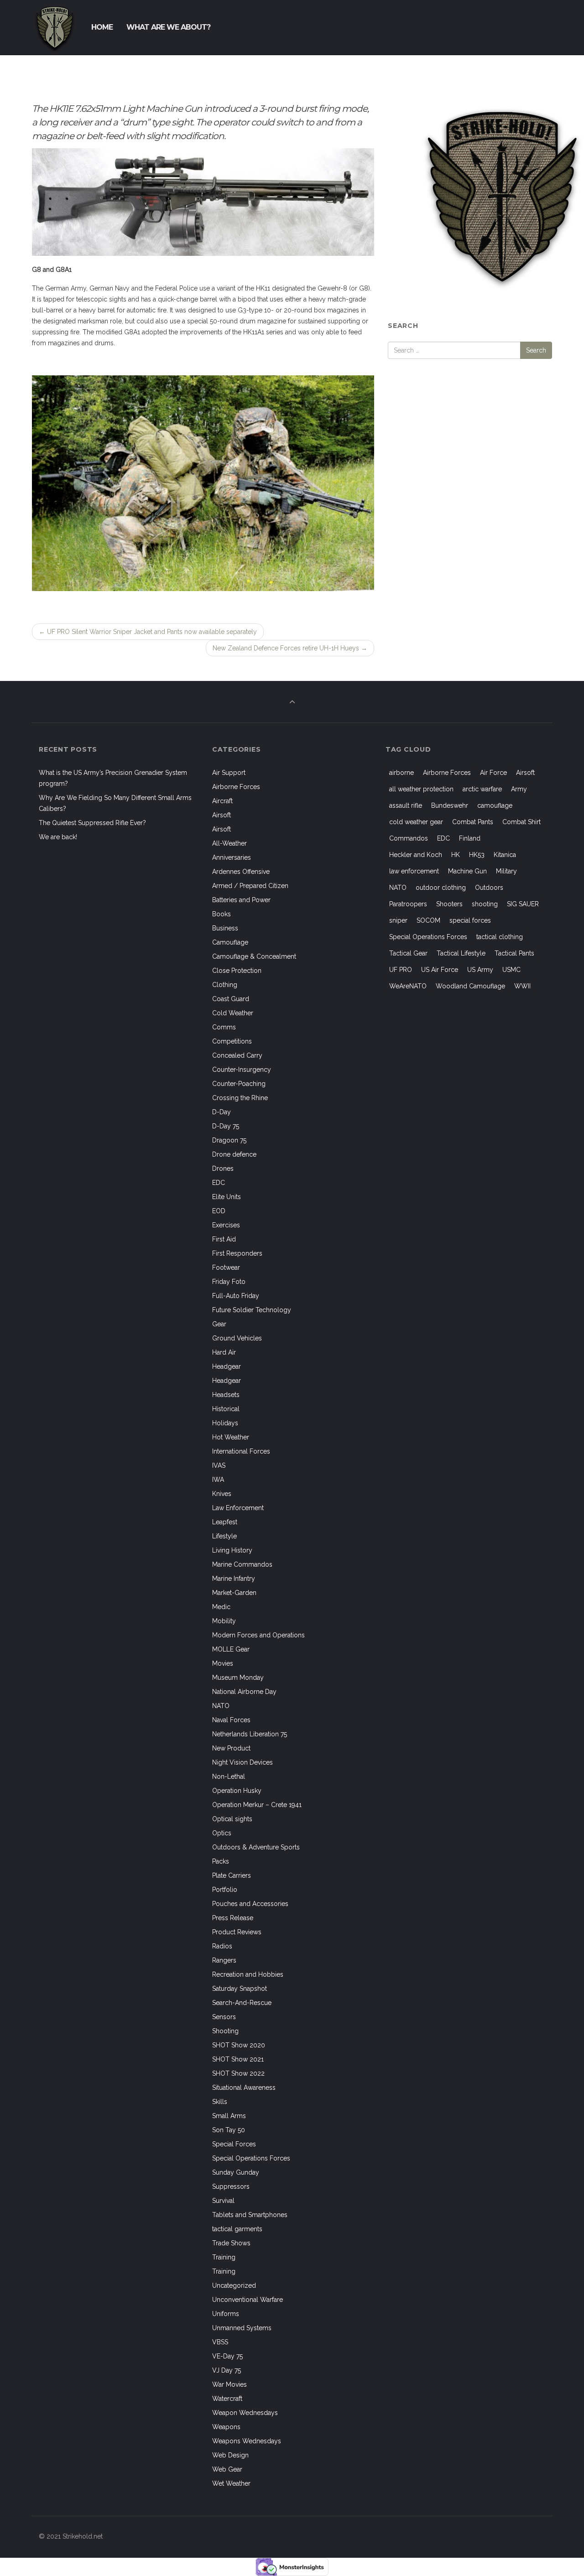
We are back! (58, 837)
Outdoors (489, 888)
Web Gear (227, 2469)
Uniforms (226, 2314)
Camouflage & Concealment (254, 956)
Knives (222, 1494)
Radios (222, 1946)
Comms (224, 1027)
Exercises (226, 1225)
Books (222, 914)
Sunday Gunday (236, 2172)
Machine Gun (467, 871)
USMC (511, 970)
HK (456, 855)
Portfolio (225, 1890)
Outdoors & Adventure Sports (256, 1847)
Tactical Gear (408, 953)
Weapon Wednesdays (245, 2413)
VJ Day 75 (227, 2370)
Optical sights (232, 1819)
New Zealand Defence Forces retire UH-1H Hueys (290, 648)
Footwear (226, 1267)
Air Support (229, 773)
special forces (470, 920)
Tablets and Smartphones (250, 2215)
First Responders (237, 1253)
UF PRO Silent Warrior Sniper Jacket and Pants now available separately (148, 632)
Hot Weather (231, 1437)
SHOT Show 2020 (239, 2045)
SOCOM (428, 920)
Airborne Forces (236, 787)
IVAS (219, 1465)
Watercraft (227, 2399)
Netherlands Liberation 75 (250, 1734)
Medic (221, 1607)
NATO (221, 1706)
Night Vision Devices (242, 1762)
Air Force (493, 773)
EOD (219, 1211)
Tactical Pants (514, 953)
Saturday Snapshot (240, 1989)
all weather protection (421, 789)
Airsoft (222, 815)
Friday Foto (229, 1282)
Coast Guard (231, 999)
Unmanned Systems (242, 2328)
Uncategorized (234, 2285)
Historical (226, 1409)
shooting (485, 904)
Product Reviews (237, 1932)
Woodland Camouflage (470, 986)
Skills (220, 2102)
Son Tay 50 (229, 2130)
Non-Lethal (229, 1776)
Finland (470, 838)
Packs (221, 1861)
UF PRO (401, 970)
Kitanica (505, 855)
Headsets (226, 1395)
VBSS (220, 2342)
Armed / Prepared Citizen (250, 886)
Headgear (227, 1366)
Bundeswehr (450, 805)
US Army (480, 970)
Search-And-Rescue (242, 2003)
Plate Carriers (232, 1875)
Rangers (224, 1960)
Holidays (225, 1423)
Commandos (409, 838)
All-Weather (229, 843)
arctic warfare (482, 789)
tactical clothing (500, 937)
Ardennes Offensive (241, 872)
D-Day (222, 1112)
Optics (222, 1833)
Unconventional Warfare (248, 2300)
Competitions (232, 1041)
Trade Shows (231, 2243)
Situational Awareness (244, 2088)
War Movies (229, 2384)
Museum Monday (238, 1678)
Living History (232, 1550)
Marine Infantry (234, 1579)
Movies (223, 1663)
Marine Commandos (242, 1564)
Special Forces (234, 2144)
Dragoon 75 (229, 1140)
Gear (219, 1324)
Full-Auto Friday (236, 1296)
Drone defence (234, 1154)
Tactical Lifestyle (461, 953)
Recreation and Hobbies (248, 1974)
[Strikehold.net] (55, 27)
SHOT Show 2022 (238, 2073)
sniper (398, 920)
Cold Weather (233, 1013)
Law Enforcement (238, 1508)
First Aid (224, 1239)
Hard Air (224, 1352)
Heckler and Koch (416, 855)
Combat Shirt (521, 822)
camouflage (495, 805)
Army (519, 789)
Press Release (233, 1918)
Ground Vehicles (237, 1338)
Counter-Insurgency (242, 1070)
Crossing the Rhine (240, 1098)
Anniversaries (232, 857)
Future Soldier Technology (252, 1310)
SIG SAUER (523, 904)
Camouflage (230, 942)
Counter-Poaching (239, 1084)
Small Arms (229, 2116)
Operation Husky (237, 1791)
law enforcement (414, 871)
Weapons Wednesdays (247, 2441)
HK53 (477, 855)
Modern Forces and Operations (258, 1635)
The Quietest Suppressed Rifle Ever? (92, 823)
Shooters (449, 904)
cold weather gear (416, 822)
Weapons (226, 2427)
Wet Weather (231, 2483)
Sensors (224, 2017)
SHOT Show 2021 (238, 2059)
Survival (223, 2201)
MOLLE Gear (231, 1649)
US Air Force (440, 970)
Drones (223, 1169)
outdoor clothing (441, 888)
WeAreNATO (408, 986)
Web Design (230, 2455)
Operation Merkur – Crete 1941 (257, 1805)
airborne (401, 773)
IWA (218, 1480)
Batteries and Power (241, 900)
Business (225, 928)
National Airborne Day (244, 1692)
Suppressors (231, 2186)
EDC (219, 1183)
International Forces (241, 1451)
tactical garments (237, 2229)
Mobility (224, 1621)
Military (506, 871)
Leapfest (225, 1522)
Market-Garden (234, 1593)
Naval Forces (231, 1720)
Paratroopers (408, 904)
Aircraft (222, 801)
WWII (522, 986)
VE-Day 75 (227, 2356)
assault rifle (406, 805)
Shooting (225, 2031)
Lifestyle (224, 1536)
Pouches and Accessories (250, 1904)
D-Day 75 (226, 1126)
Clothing (225, 985)
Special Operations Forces (251, 2158)
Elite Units (227, 1197)
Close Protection (237, 971)
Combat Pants (473, 822)
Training (224, 2257)
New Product (231, 1748)
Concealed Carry (237, 1055)
